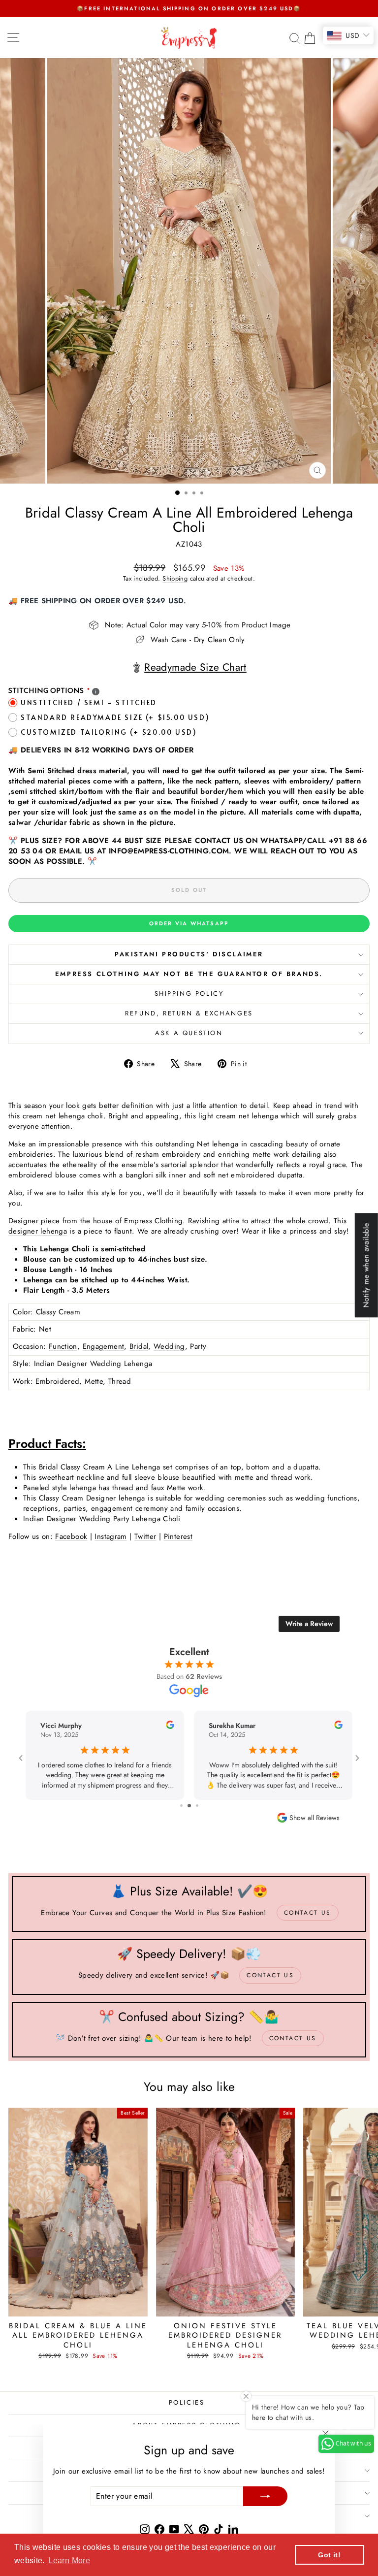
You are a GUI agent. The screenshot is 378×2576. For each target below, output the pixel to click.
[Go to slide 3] (194, 1806)
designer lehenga (38, 1231)
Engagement (104, 1346)
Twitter (145, 1536)
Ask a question (189, 1033)
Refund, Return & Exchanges (189, 1013)
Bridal (139, 1346)
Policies (187, 2402)
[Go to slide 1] (178, 1806)
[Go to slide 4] (201, 1806)
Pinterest (178, 1536)
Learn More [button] (69, 2560)
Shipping (175, 578)
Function (63, 1346)
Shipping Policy (189, 994)
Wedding (169, 1346)
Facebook (71, 1536)
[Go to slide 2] (186, 1806)
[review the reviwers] (61, 1727)
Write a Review (309, 1624)
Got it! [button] (329, 2555)
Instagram (110, 1536)
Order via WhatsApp (189, 923)
